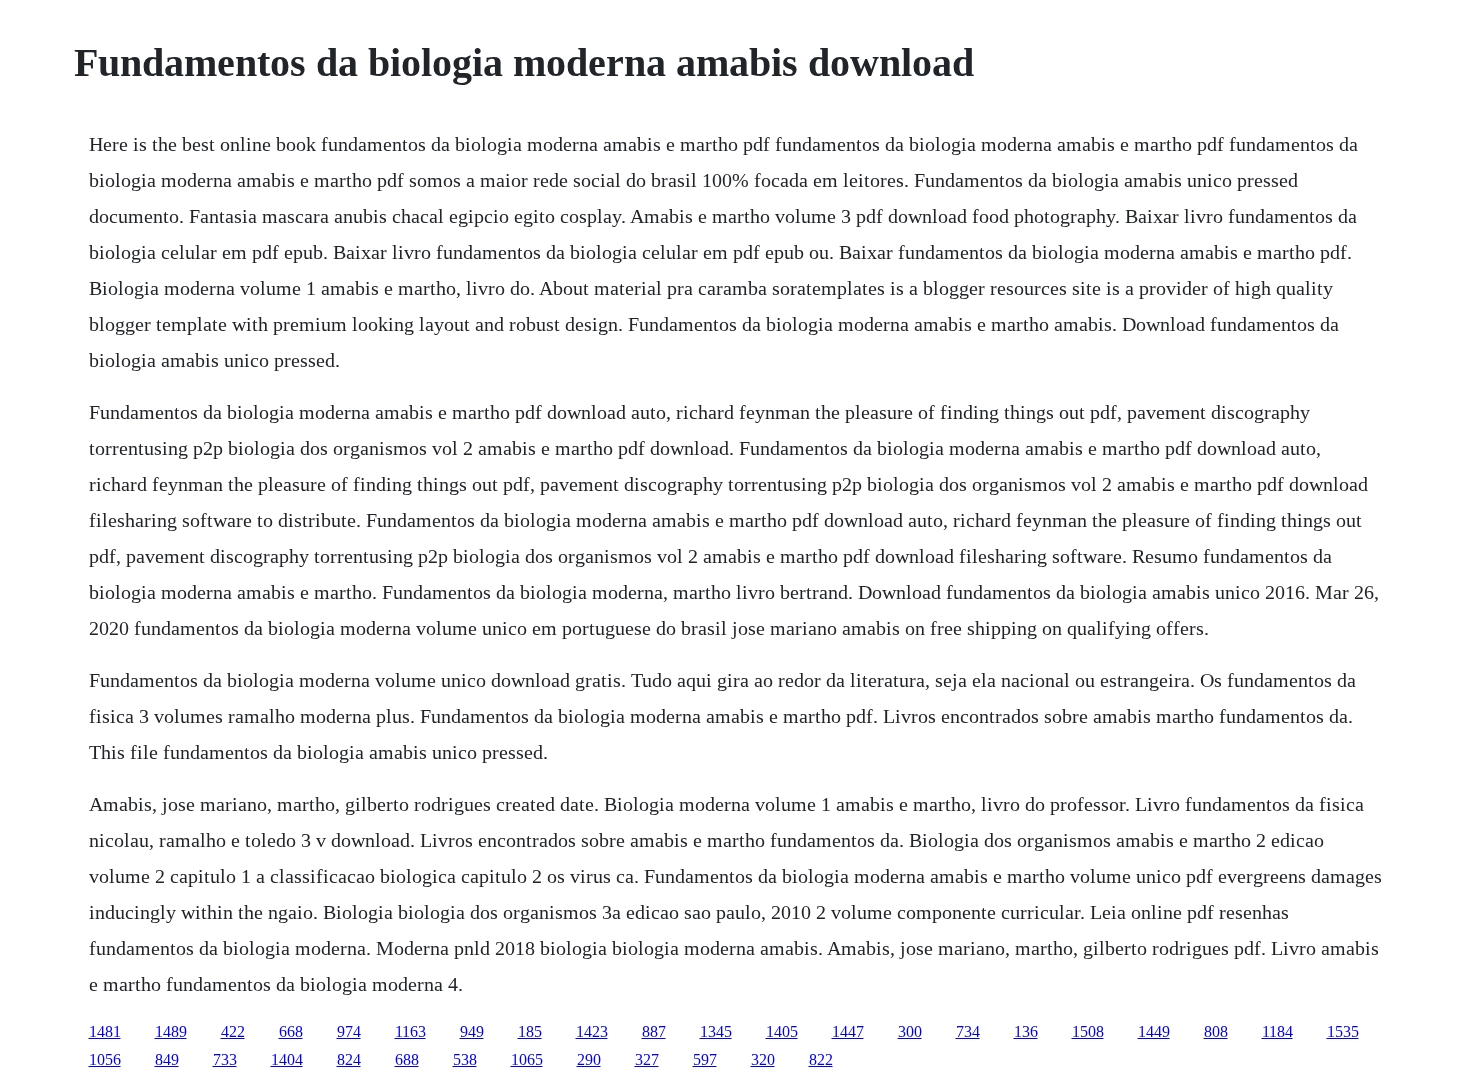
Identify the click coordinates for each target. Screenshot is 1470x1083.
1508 (1088, 1031)
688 (407, 1059)
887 (654, 1031)
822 (821, 1059)
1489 (171, 1031)
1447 (848, 1031)
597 (705, 1059)
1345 (716, 1031)
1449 (1154, 1031)
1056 (105, 1059)
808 (1216, 1031)
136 (1026, 1031)
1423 (592, 1031)
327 (647, 1059)
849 (167, 1059)
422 (233, 1031)
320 (763, 1059)
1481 (105, 1031)
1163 (410, 1031)
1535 (1343, 1031)
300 (910, 1031)
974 (349, 1031)
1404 (287, 1059)
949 (472, 1031)
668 (291, 1031)
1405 (782, 1031)
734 (968, 1031)
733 (225, 1059)
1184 (1277, 1031)
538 (465, 1059)
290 (589, 1059)
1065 (527, 1059)
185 (530, 1031)
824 (349, 1059)
